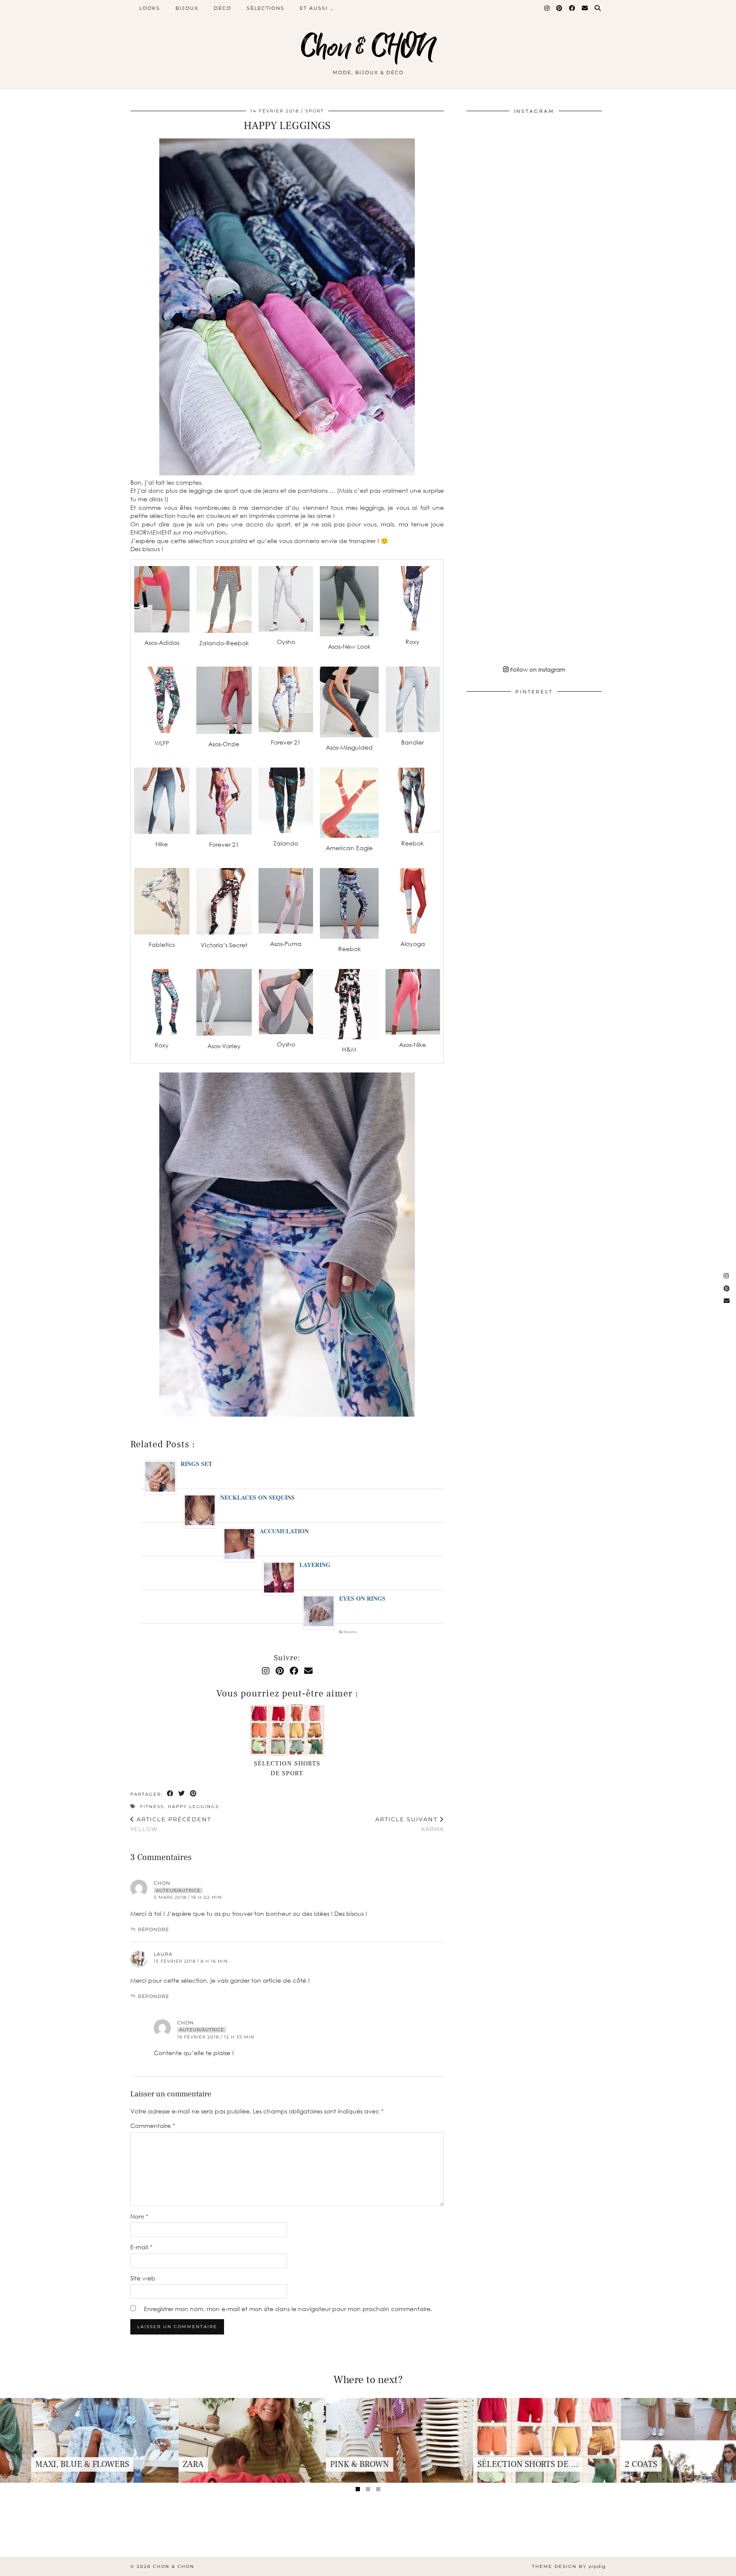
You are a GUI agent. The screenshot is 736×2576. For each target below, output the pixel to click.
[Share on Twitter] (182, 1794)
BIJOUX (187, 8)
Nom (139, 2216)
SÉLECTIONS (266, 8)
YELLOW (171, 1824)
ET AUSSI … (317, 8)
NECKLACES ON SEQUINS (257, 1497)
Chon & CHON (368, 48)
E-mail (141, 2247)
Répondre (154, 1929)
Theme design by (569, 2566)
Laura (163, 1954)
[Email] (585, 8)
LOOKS (150, 8)
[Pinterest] (560, 8)
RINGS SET (196, 1464)
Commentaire (153, 2126)
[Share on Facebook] (171, 1794)
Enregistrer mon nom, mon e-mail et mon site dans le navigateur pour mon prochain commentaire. (288, 2309)
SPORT (315, 111)
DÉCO (223, 8)
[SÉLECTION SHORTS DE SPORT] (287, 1730)
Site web (143, 2278)
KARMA (410, 1824)
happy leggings (193, 1807)
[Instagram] (547, 8)
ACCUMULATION (284, 1531)
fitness (152, 1807)
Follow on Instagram (537, 670)
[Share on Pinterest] (194, 1794)
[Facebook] (572, 8)
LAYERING (315, 1565)
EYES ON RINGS (362, 1598)
